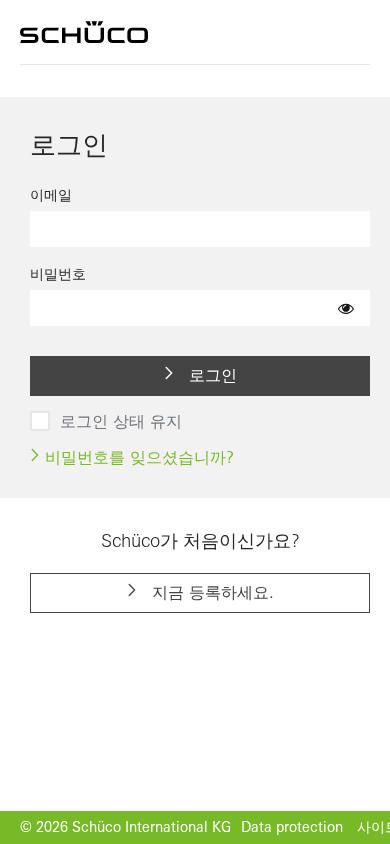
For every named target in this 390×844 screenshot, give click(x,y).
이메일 (51, 195)
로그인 (210, 375)
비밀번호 (58, 274)
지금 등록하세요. (210, 592)
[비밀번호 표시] (346, 308)
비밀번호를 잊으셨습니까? (137, 457)
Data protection (292, 827)
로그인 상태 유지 (121, 421)
